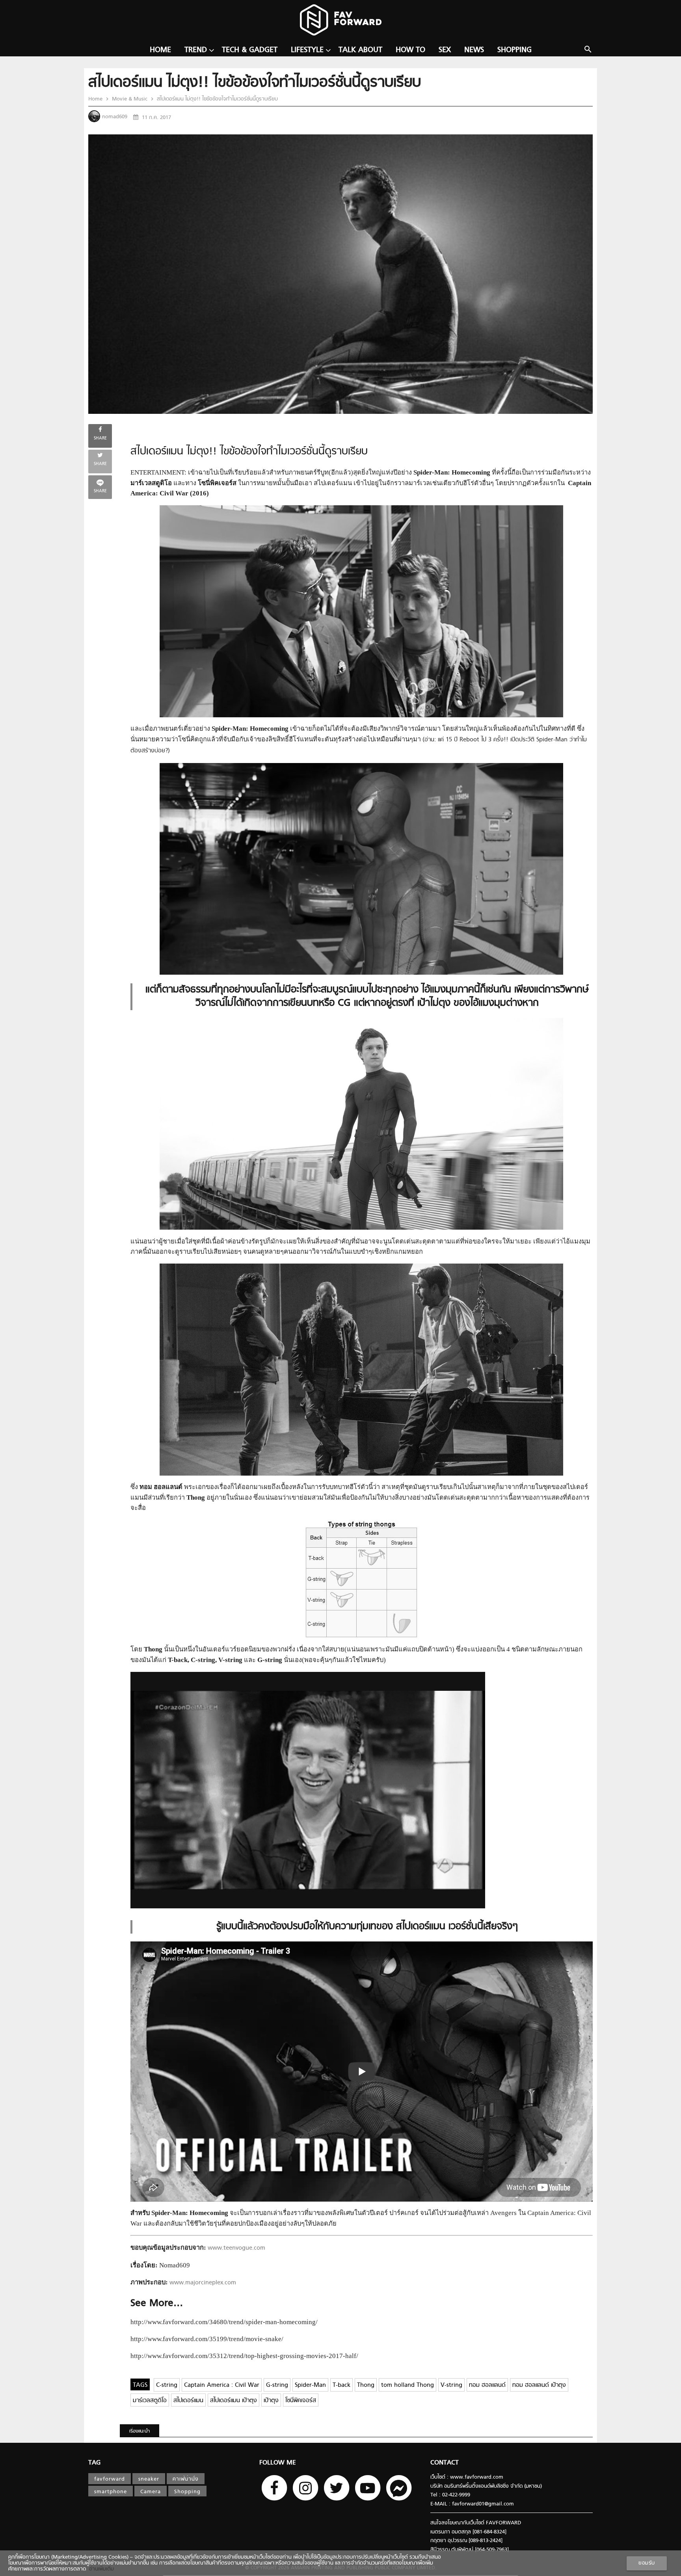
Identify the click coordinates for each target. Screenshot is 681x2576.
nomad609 (115, 117)
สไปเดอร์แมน (188, 2401)
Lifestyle (307, 50)
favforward (110, 2479)
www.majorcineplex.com (203, 2283)
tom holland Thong (407, 2385)
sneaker (149, 2479)
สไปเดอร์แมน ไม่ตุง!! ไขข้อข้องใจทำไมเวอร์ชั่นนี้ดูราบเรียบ (217, 99)
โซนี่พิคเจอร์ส (301, 2401)
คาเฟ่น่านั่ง (186, 2479)
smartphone (111, 2492)
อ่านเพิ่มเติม (100, 2569)
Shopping (514, 50)
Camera (151, 2492)
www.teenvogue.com (236, 2248)
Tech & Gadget (250, 50)
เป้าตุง (271, 2401)
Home (160, 50)
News (474, 50)
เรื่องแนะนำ (140, 2431)
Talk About (360, 50)
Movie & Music (130, 99)
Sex (445, 50)
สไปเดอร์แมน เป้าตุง (234, 2401)
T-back (341, 2385)
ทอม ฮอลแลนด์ (487, 2385)
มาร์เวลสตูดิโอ (150, 2401)
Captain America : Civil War (222, 2385)
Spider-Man (310, 2385)
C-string (167, 2385)
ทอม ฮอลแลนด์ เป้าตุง (539, 2385)
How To (410, 50)
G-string (277, 2385)
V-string (451, 2385)
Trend (196, 50)
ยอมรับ (647, 2563)
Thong (366, 2385)
